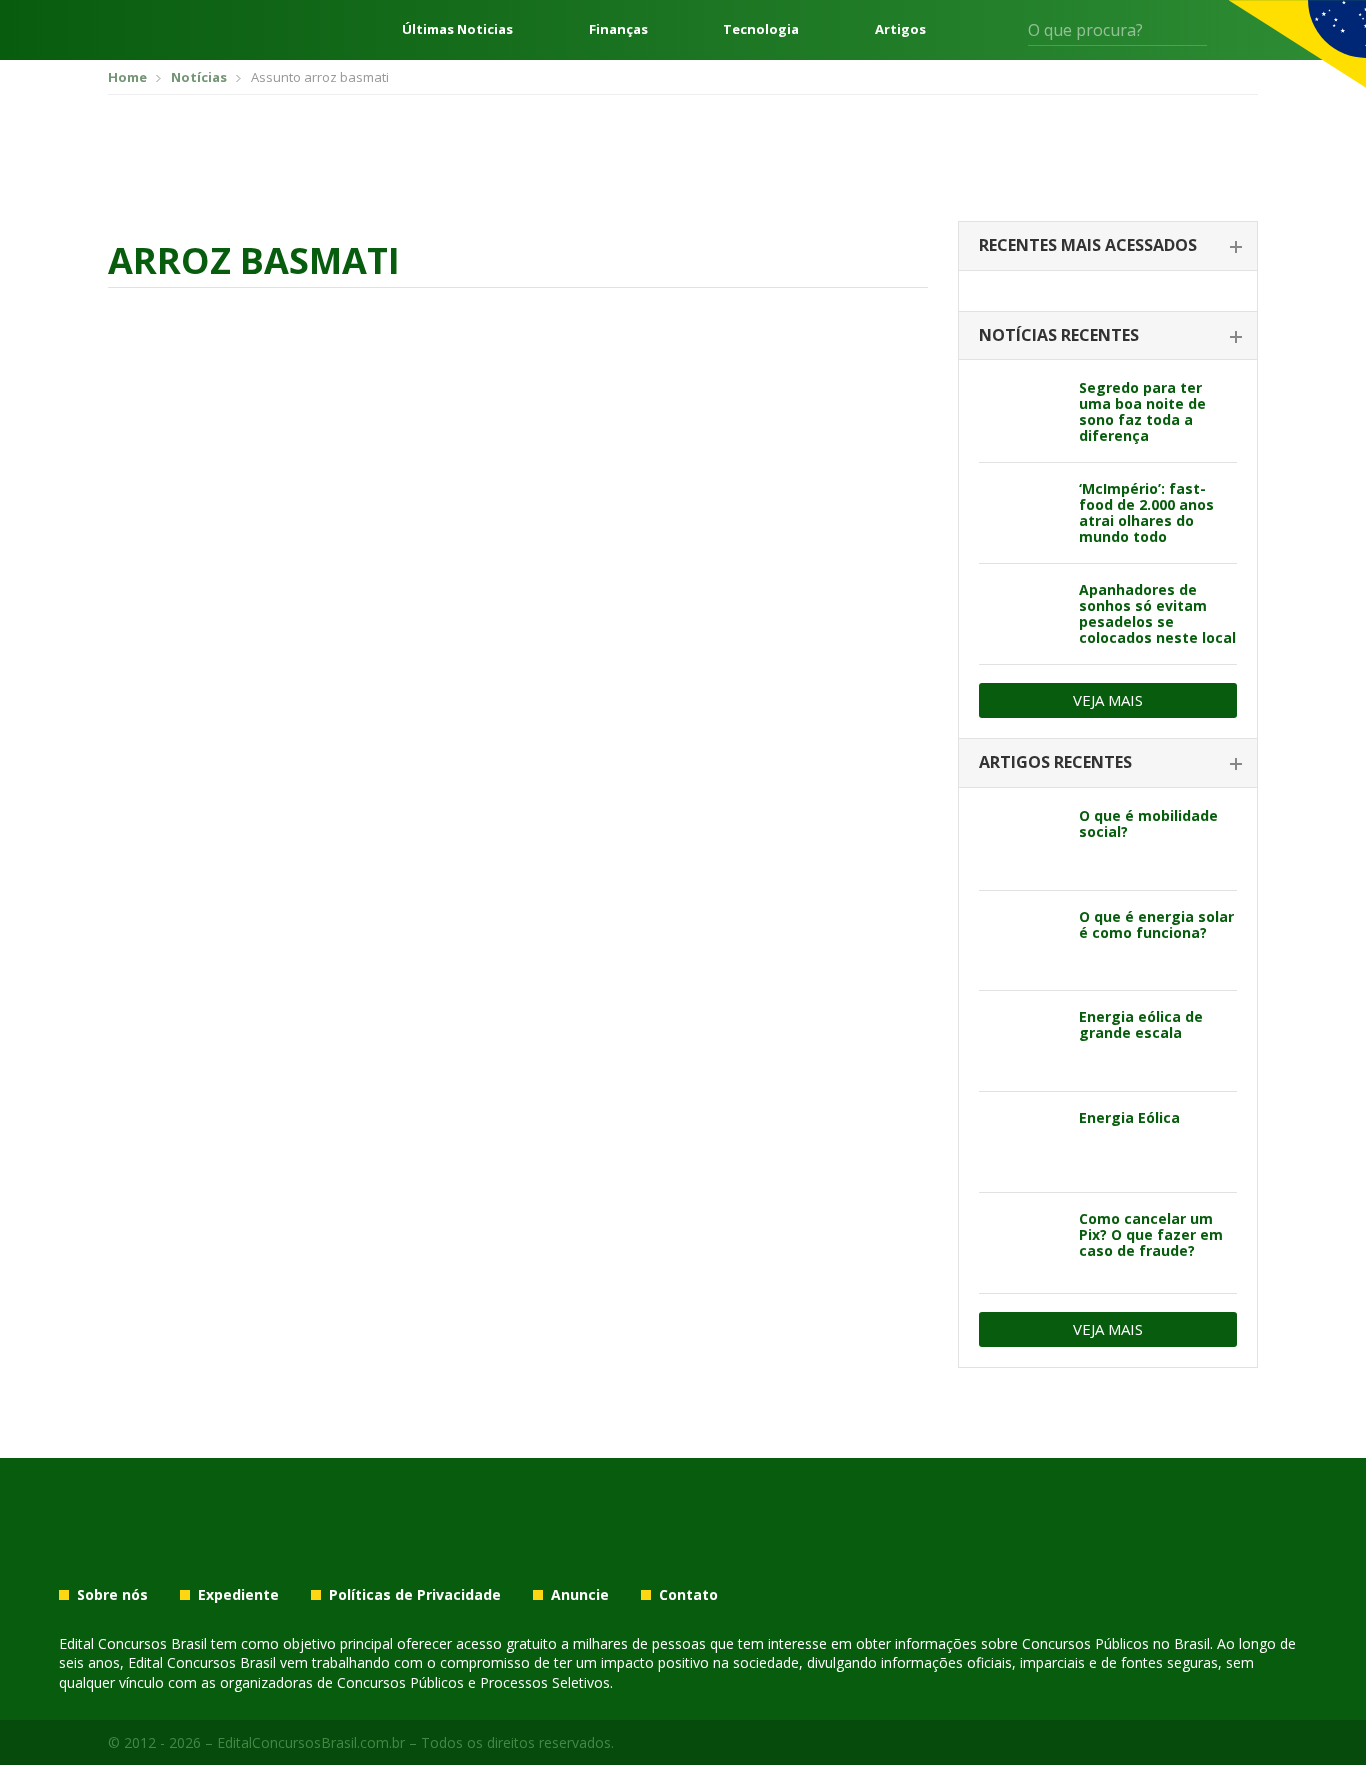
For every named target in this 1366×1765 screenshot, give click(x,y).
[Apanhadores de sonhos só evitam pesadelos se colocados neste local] (1021, 614)
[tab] (1108, 246)
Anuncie (580, 1595)
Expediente (238, 1595)
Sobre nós (112, 1595)
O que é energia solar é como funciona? (1156, 924)
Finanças (618, 29)
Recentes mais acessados (1088, 245)
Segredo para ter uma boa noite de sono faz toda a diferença (1142, 411)
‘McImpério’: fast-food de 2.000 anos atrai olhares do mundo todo (1146, 512)
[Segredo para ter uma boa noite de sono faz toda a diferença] (1021, 412)
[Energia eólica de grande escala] (1021, 1041)
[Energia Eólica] (1021, 1142)
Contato (688, 1595)
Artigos (900, 29)
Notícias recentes (1059, 335)
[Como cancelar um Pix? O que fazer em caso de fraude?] (1021, 1243)
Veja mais (1108, 700)
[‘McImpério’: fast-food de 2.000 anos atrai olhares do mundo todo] (1021, 513)
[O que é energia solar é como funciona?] (1021, 941)
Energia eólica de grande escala (1141, 1024)
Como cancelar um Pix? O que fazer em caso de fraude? (1151, 1234)
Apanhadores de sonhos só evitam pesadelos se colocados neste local (1157, 613)
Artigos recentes (1055, 762)
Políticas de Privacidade (415, 1595)
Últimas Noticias (457, 29)
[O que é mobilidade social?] (1021, 840)
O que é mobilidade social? (1148, 823)
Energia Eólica (1129, 1117)
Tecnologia (761, 29)
